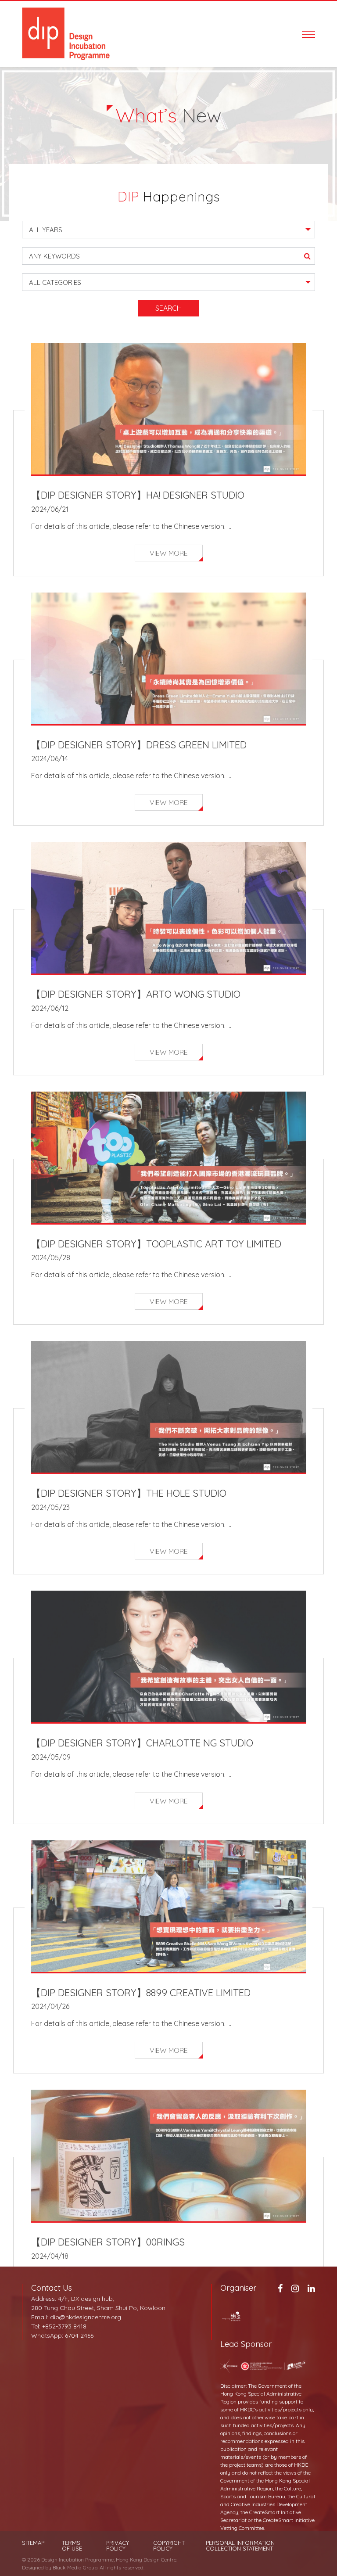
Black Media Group (75, 2567)
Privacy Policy (118, 2546)
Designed (33, 2567)
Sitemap (33, 2543)
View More (169, 553)
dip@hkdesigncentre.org (86, 2317)
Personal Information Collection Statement (240, 2546)
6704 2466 (79, 2335)
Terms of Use (72, 2546)
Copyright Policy (169, 2546)
